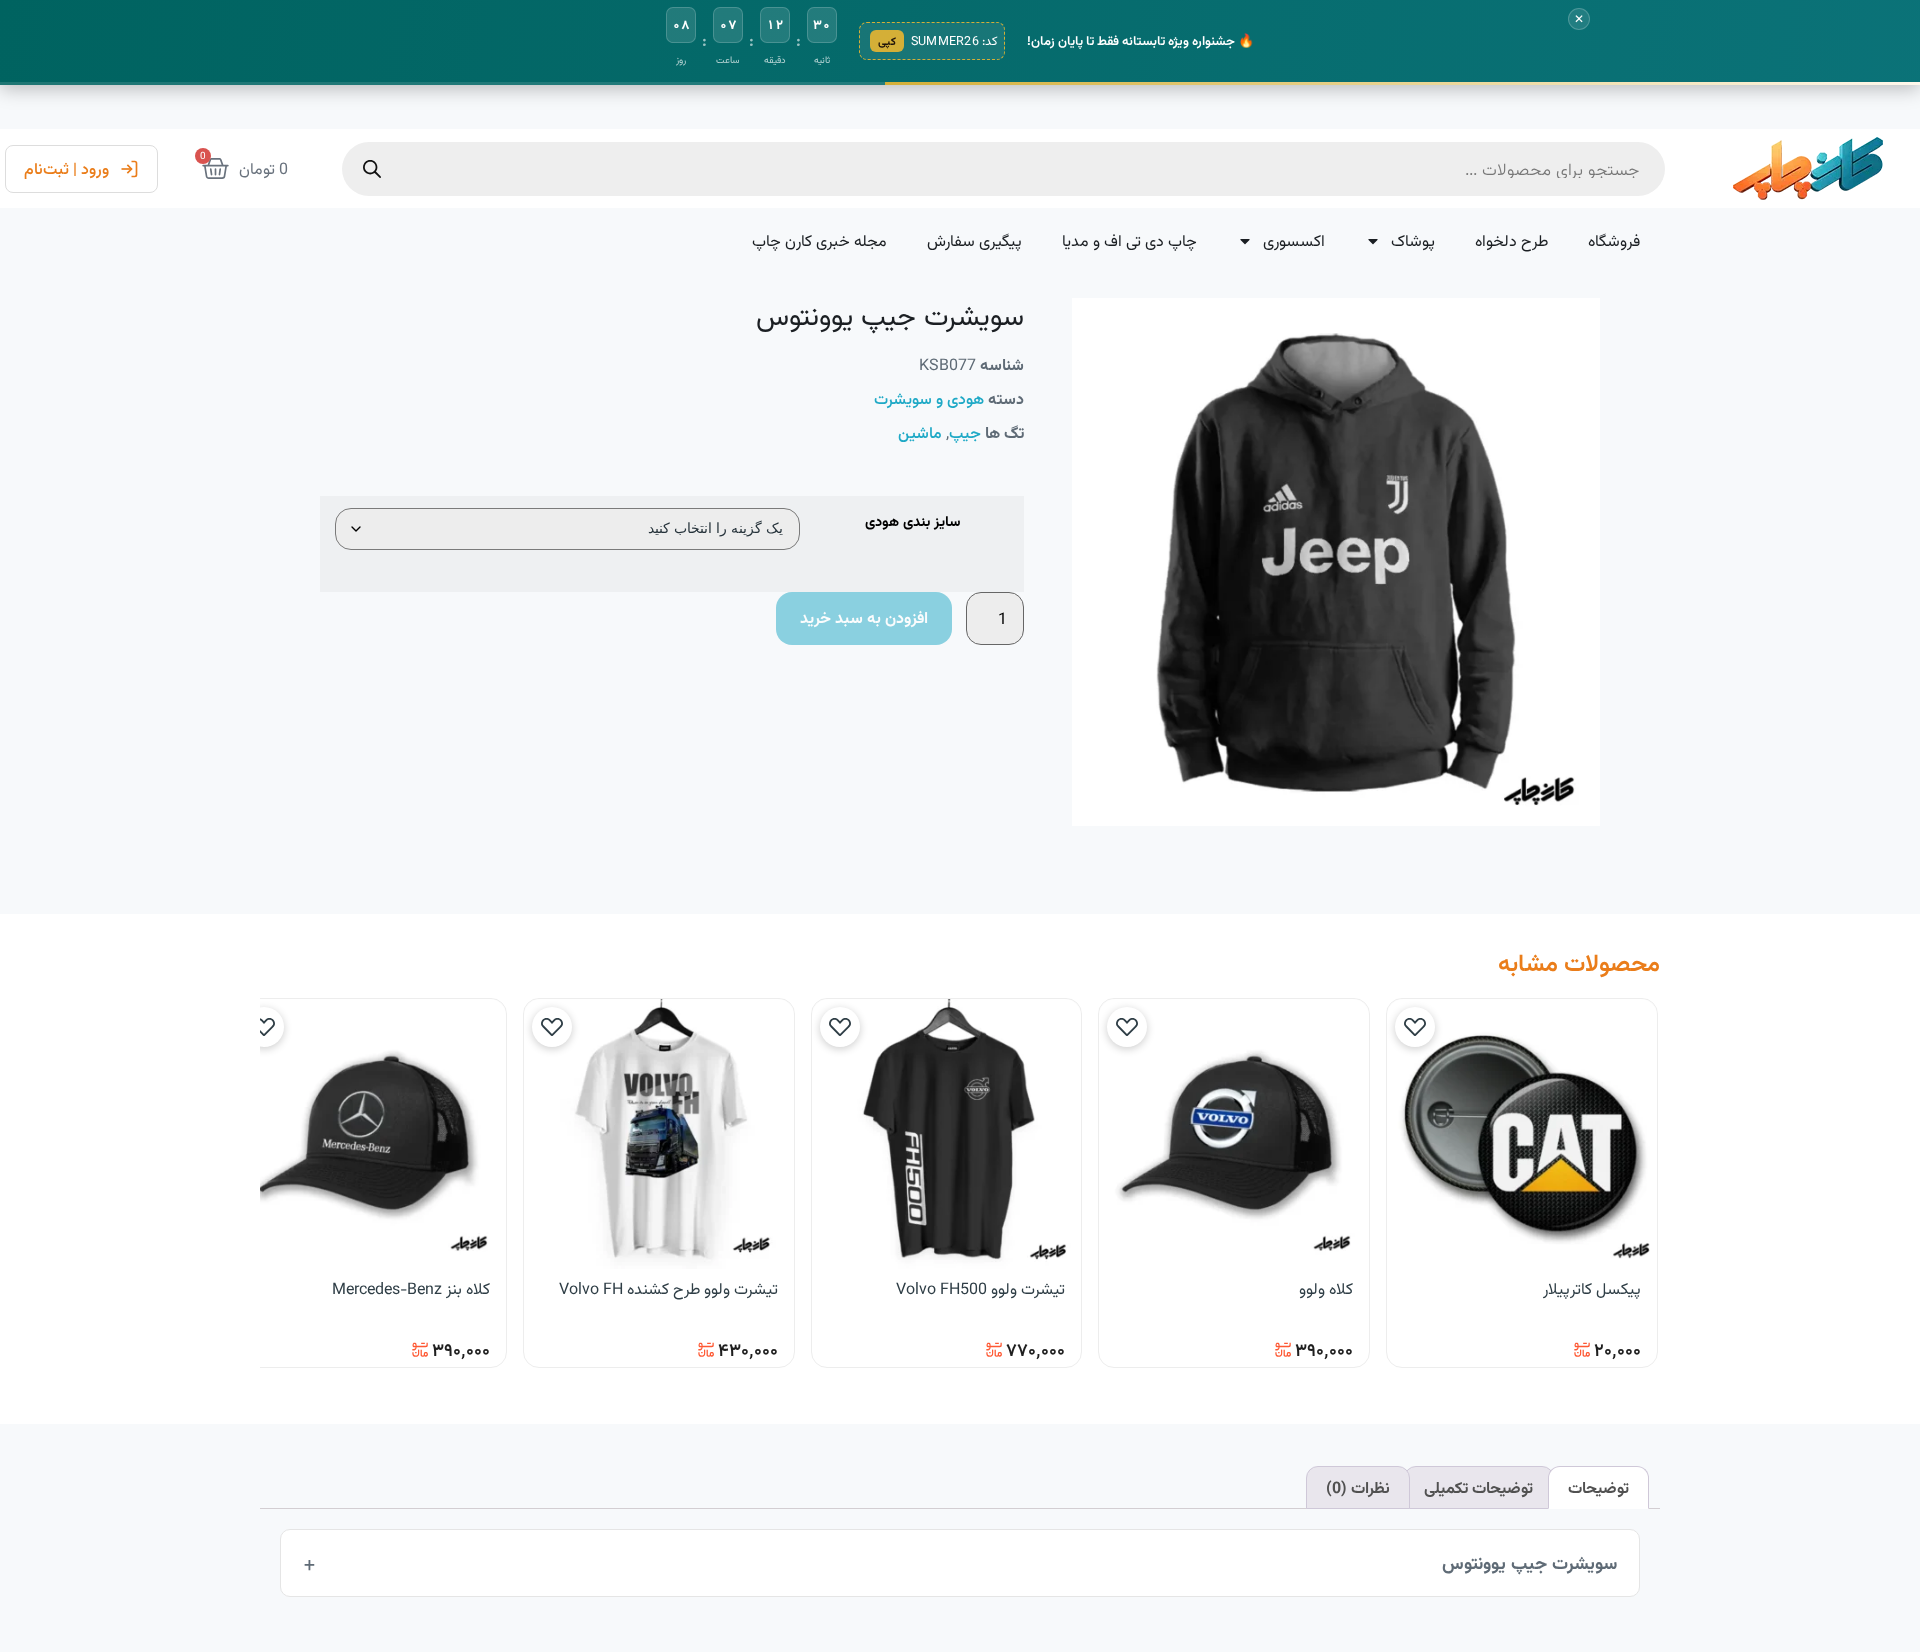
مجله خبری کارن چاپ (819, 240)
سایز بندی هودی (912, 523)
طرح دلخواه (1511, 240)
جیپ (965, 432)
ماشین (920, 432)
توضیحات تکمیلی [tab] (1478, 1487)
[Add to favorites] (1415, 1027)
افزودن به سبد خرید (864, 617)
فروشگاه (1614, 240)
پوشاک (1413, 240)
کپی (887, 41)
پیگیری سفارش (974, 240)
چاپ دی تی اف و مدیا (1129, 240)
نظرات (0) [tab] (1358, 1487)
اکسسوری (1294, 240)
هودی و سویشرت (929, 398)
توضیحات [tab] (1598, 1487)
